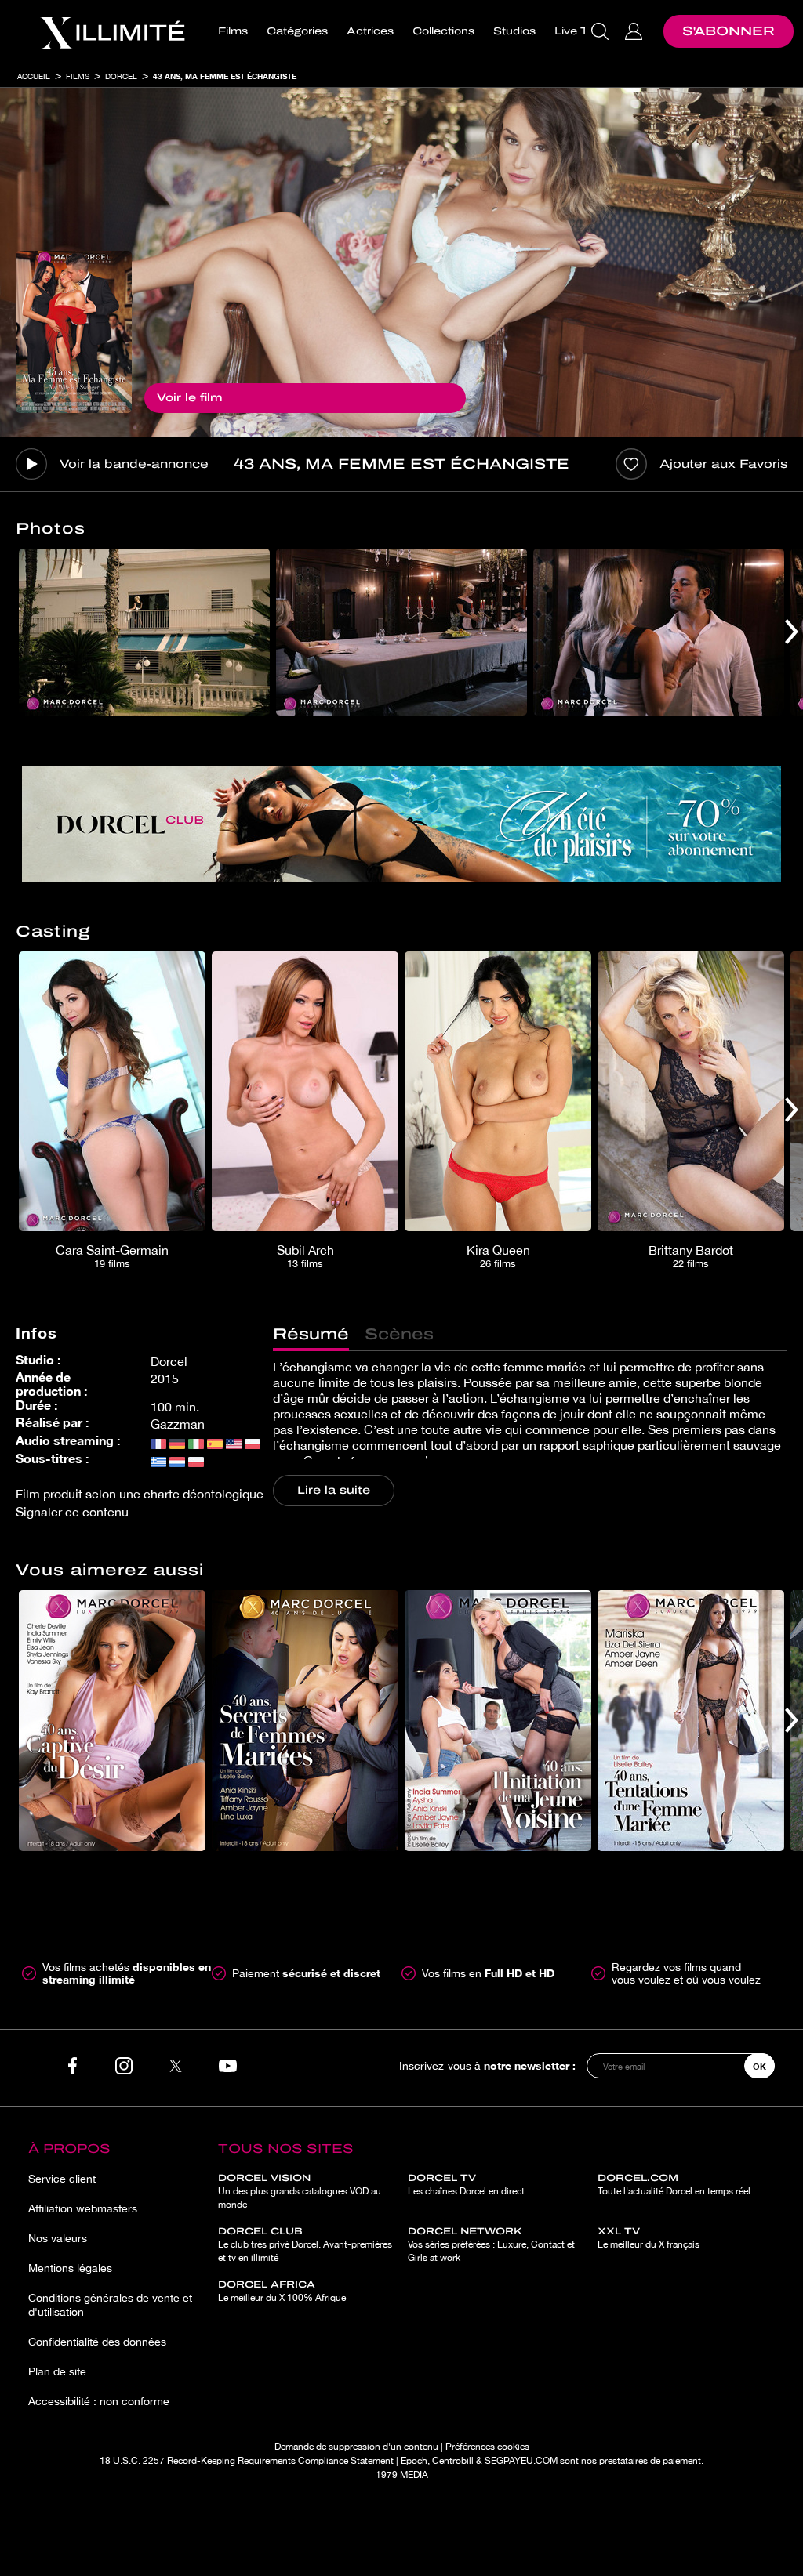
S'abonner (729, 31)
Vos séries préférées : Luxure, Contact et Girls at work (491, 2244)
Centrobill (453, 2461)
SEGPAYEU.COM (521, 2461)
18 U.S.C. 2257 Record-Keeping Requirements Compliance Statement (247, 2461)
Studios (514, 31)
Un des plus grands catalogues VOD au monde (300, 2191)
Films (233, 31)
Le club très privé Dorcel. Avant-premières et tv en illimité (305, 2244)
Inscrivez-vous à (487, 2065)
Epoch (414, 2461)
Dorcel (121, 76)
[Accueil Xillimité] (112, 31)
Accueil (34, 76)
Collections (443, 31)
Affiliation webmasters (83, 2208)
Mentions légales (70, 2268)
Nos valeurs (58, 2238)
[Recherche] (602, 31)
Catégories (297, 31)
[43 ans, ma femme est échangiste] (74, 332)
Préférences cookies (487, 2447)
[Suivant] (792, 632)
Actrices (370, 31)
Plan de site (57, 2371)
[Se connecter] (636, 31)
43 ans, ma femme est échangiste (225, 76)
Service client (62, 2179)
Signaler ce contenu (72, 1512)
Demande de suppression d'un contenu (356, 2447)
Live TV (576, 31)
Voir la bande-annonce (134, 464)
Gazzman (178, 1424)
